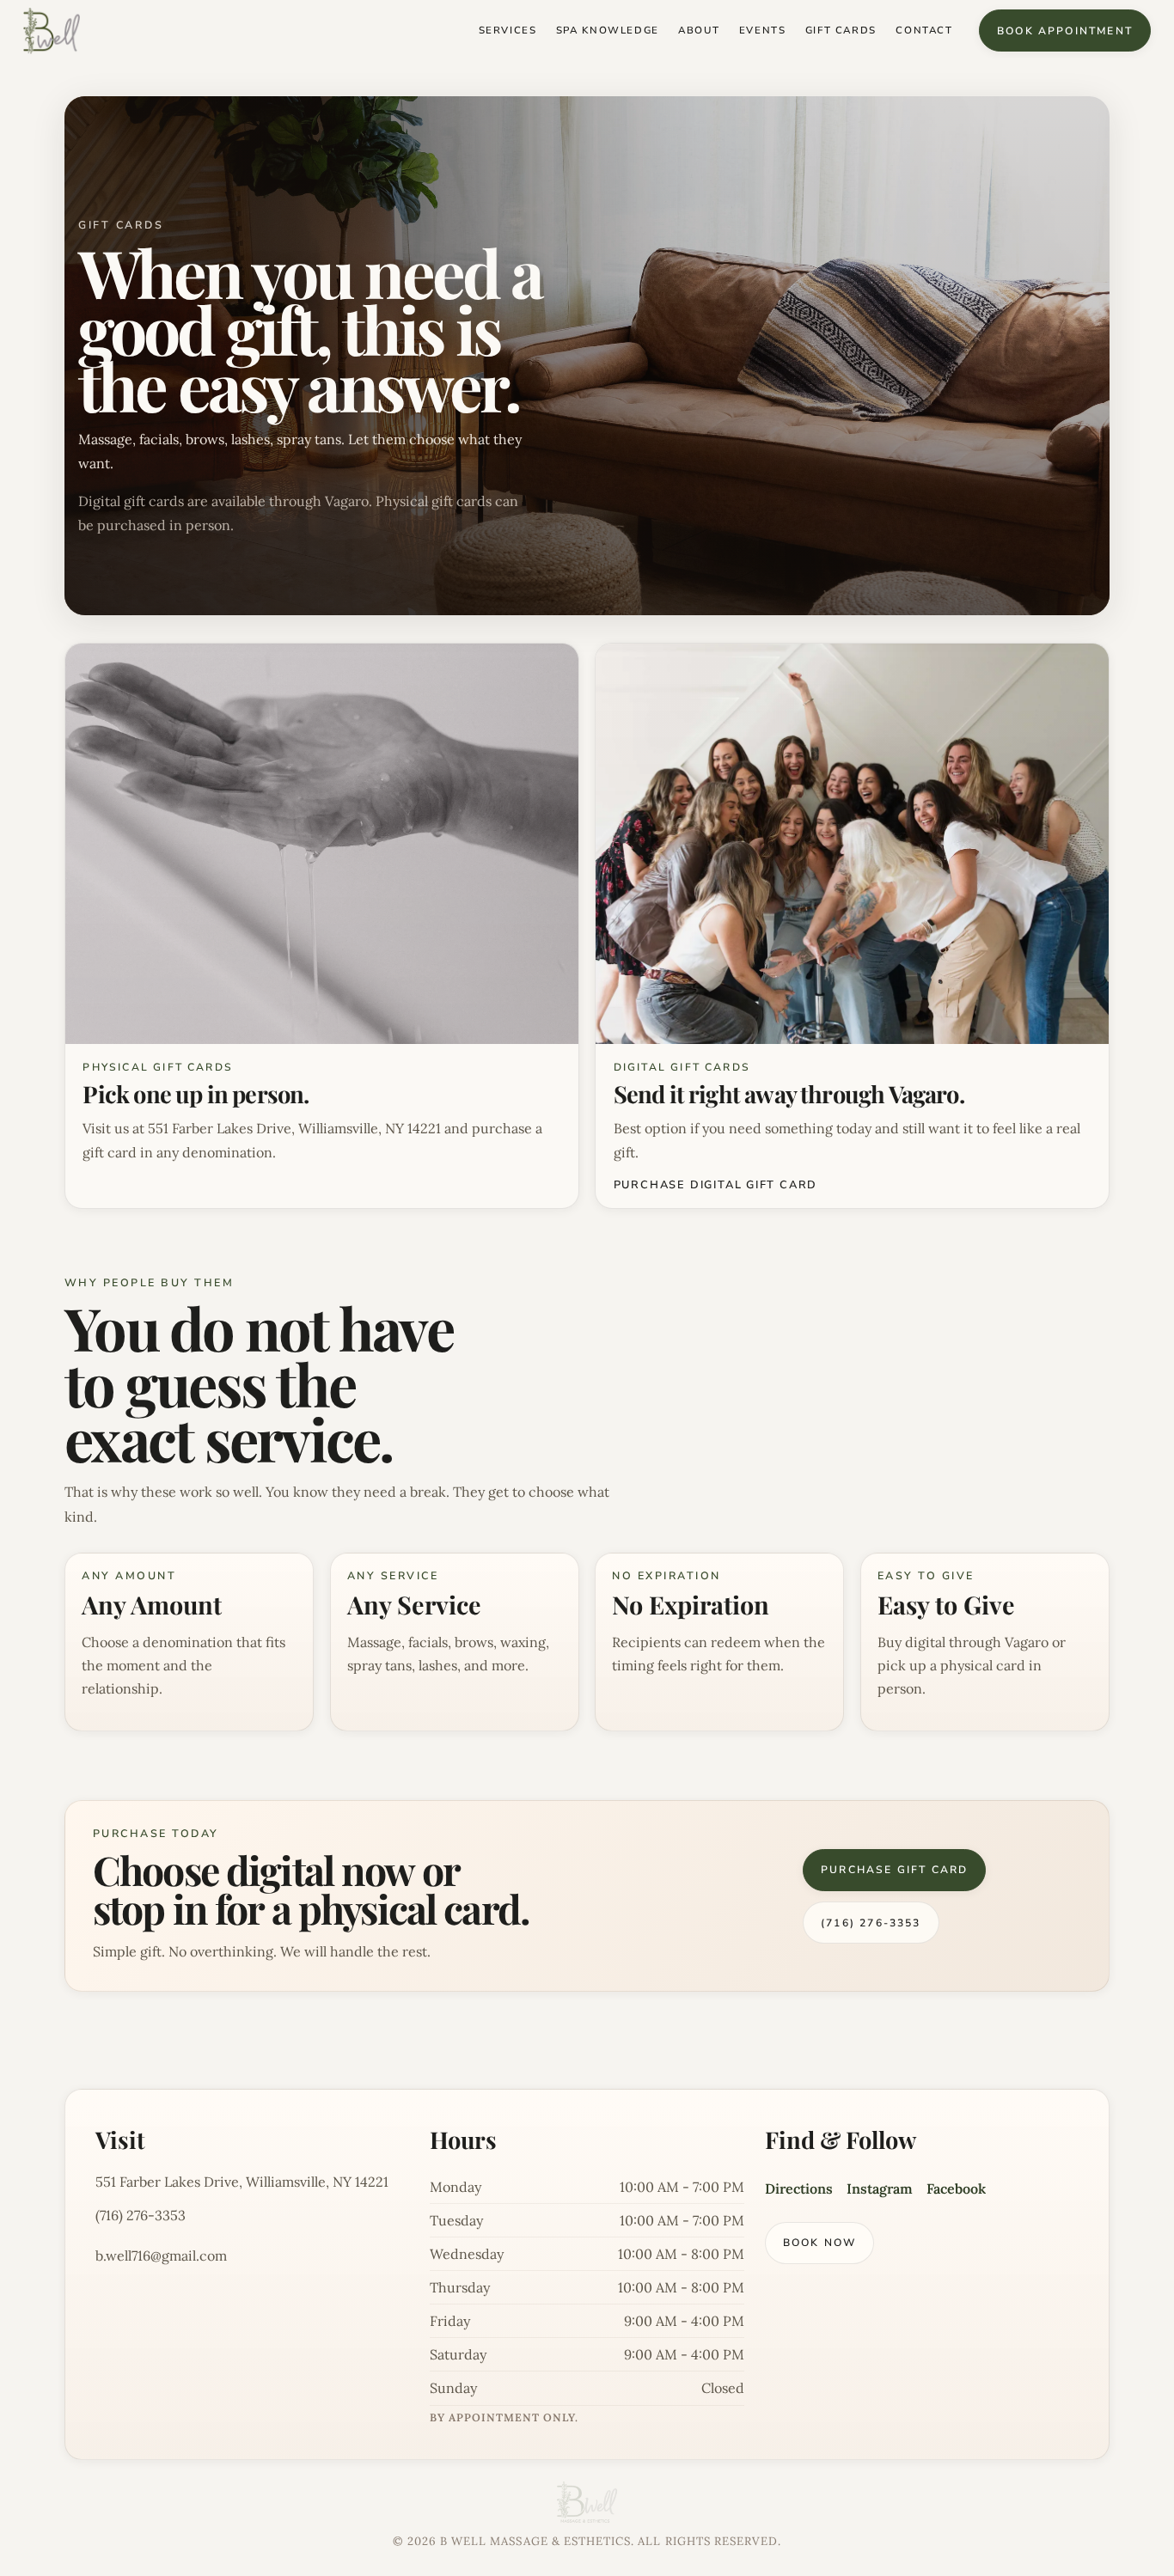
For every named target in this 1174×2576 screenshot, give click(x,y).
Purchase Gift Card (894, 1870)
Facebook (956, 2188)
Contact (924, 31)
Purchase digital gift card (716, 1185)
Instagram (880, 2188)
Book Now (820, 2243)
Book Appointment (1065, 31)
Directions (799, 2188)
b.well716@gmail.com (161, 2256)
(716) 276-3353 (871, 1923)
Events (763, 31)
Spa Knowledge (608, 31)
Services (508, 31)
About (699, 31)
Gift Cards (841, 31)
